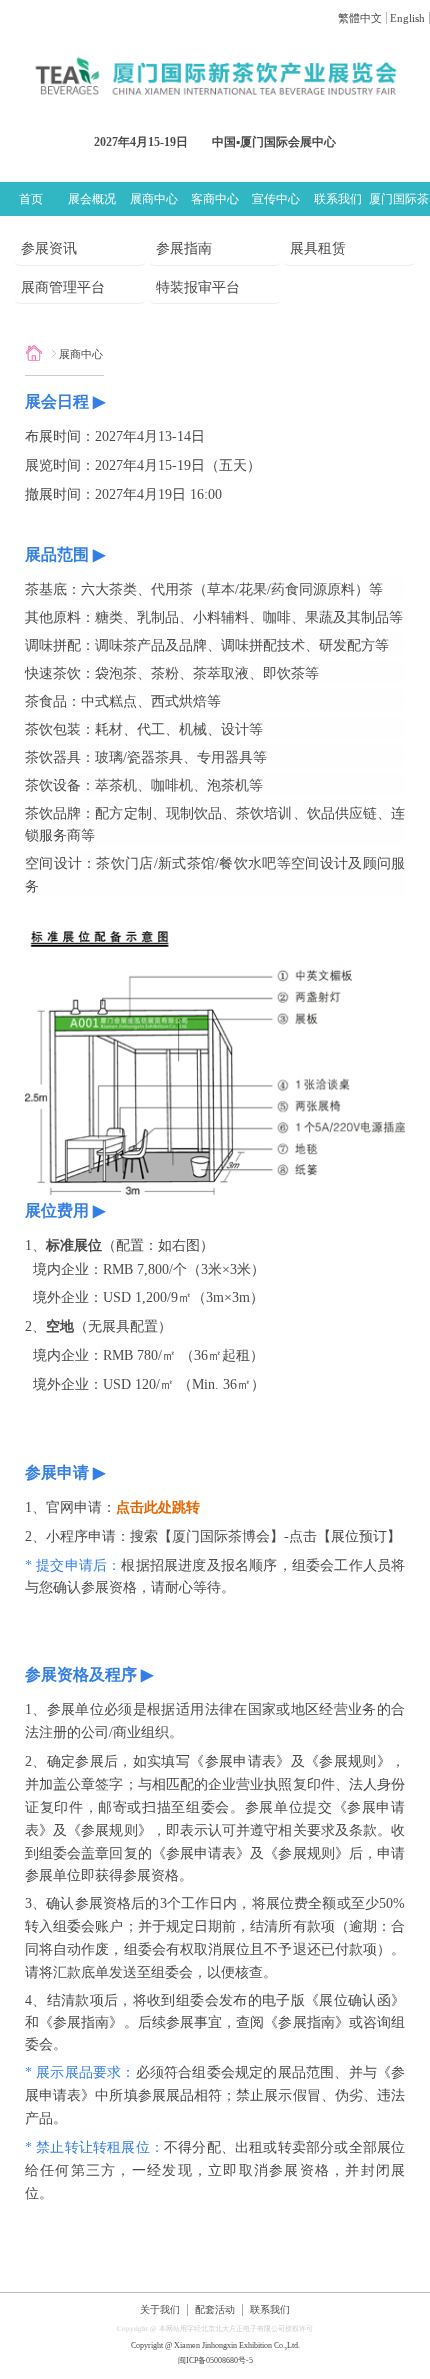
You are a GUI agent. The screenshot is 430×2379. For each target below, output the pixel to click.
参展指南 (184, 248)
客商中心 (215, 199)
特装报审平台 (198, 287)
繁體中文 (360, 18)
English (407, 18)
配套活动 (215, 2309)
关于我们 (160, 2309)
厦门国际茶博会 (399, 203)
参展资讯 (49, 248)
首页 (31, 199)
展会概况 (92, 199)
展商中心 (154, 199)
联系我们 (338, 199)
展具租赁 (318, 248)
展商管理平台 (63, 287)
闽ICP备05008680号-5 (215, 2360)
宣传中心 (276, 199)
